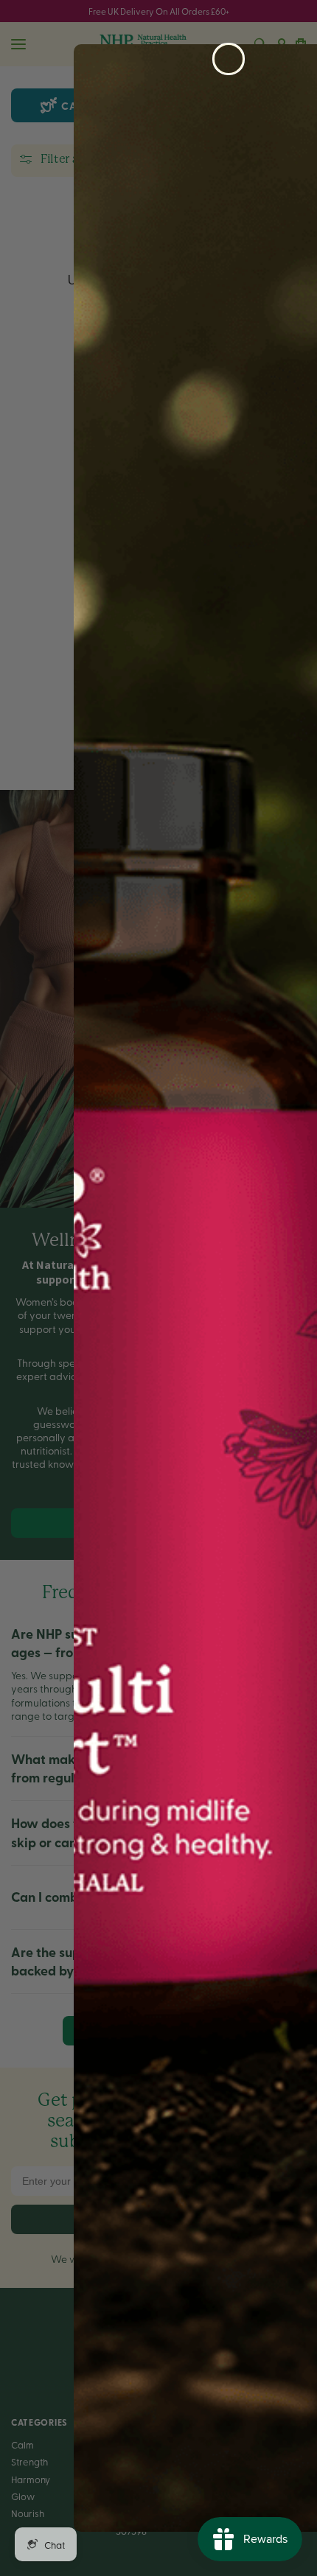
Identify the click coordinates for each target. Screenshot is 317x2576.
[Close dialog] (229, 59)
